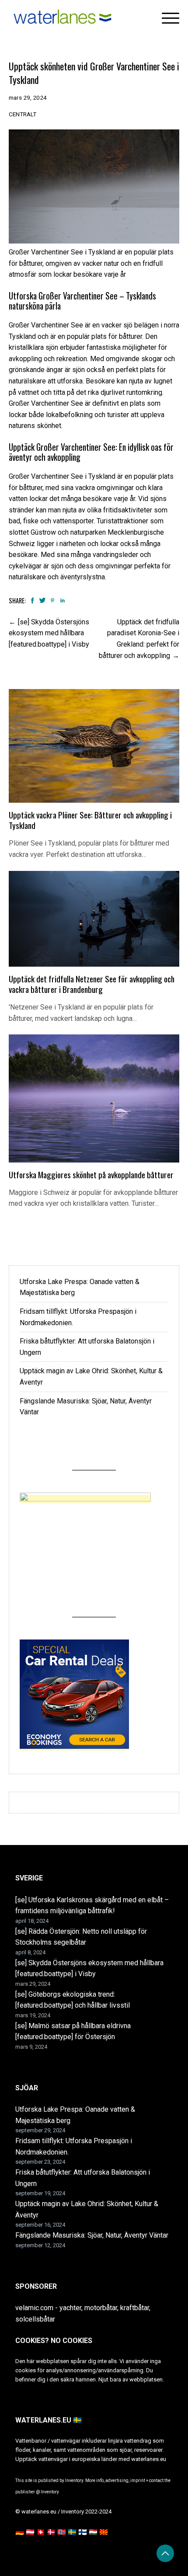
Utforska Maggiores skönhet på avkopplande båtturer (91, 1175)
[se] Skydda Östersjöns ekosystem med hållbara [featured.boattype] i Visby (49, 633)
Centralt (23, 114)
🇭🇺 (93, 2532)
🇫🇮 (83, 2532)
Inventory (50, 2492)
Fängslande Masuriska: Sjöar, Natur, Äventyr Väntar (92, 2235)
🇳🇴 (62, 2532)
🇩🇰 (51, 2532)
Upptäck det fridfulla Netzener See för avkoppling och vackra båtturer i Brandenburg (92, 984)
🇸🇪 (72, 2532)
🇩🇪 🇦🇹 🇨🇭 (30, 2532)
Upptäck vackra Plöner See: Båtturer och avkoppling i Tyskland (90, 820)
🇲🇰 (104, 2532)
